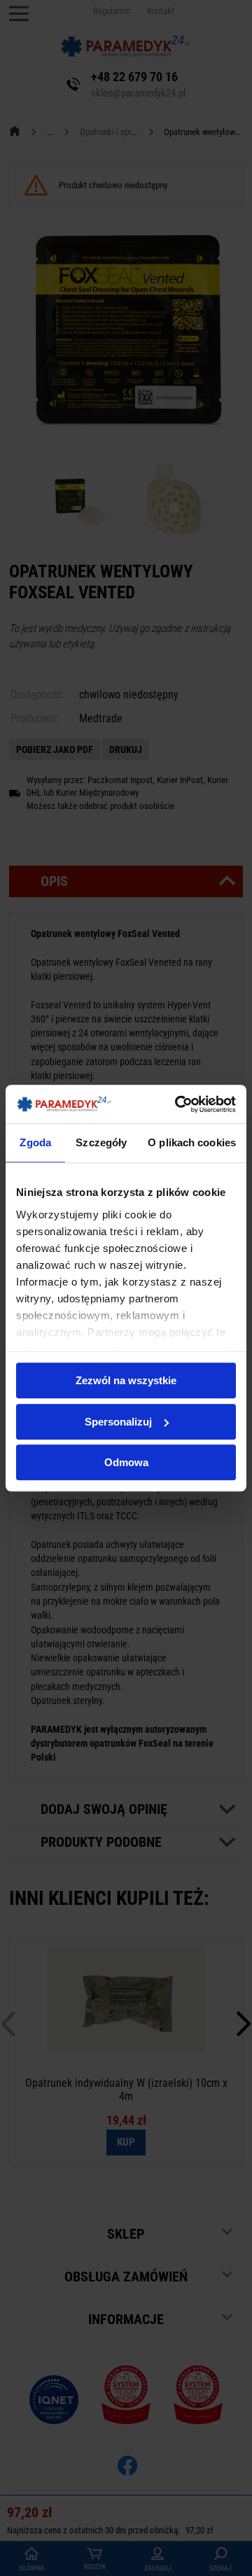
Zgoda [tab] (35, 1142)
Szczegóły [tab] (101, 1142)
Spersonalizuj (118, 1422)
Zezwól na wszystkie (126, 1380)
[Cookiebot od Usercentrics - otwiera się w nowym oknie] (178, 1104)
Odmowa (126, 1462)
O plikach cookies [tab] (192, 1142)
